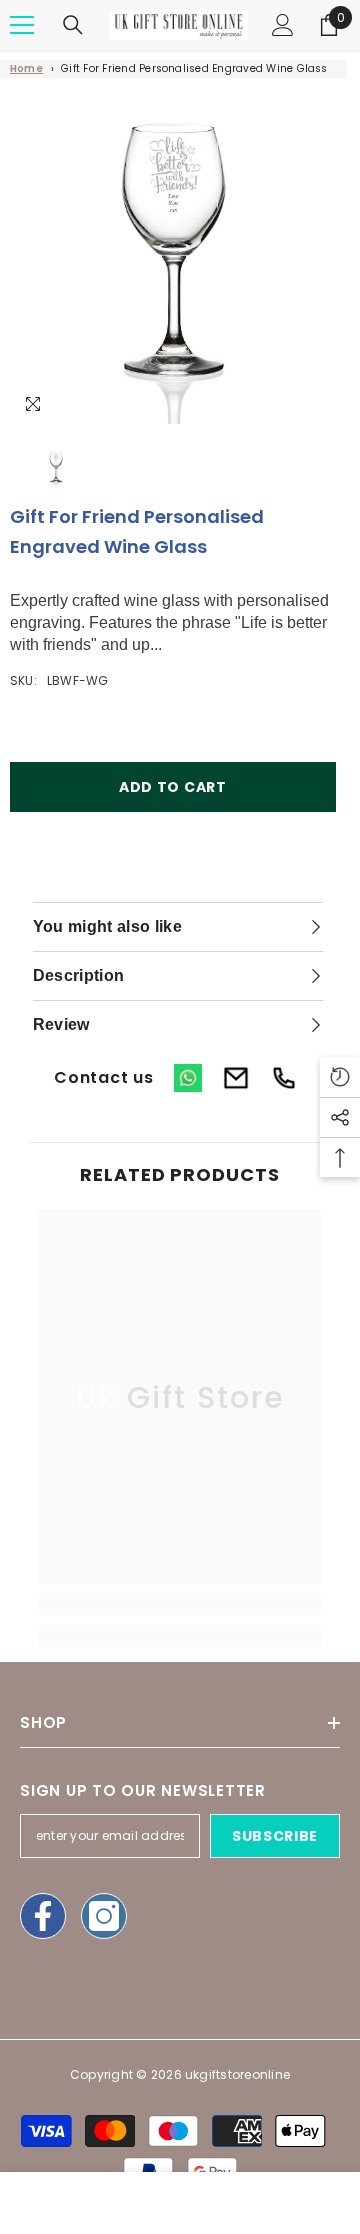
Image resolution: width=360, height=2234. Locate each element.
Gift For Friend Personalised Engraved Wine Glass (194, 68)
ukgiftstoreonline (237, 2074)
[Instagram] (104, 1916)
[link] (180, 1604)
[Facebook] (43, 1916)
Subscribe (275, 1836)
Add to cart (173, 787)
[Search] (73, 25)
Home (26, 68)
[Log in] (283, 25)
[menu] (22, 25)
